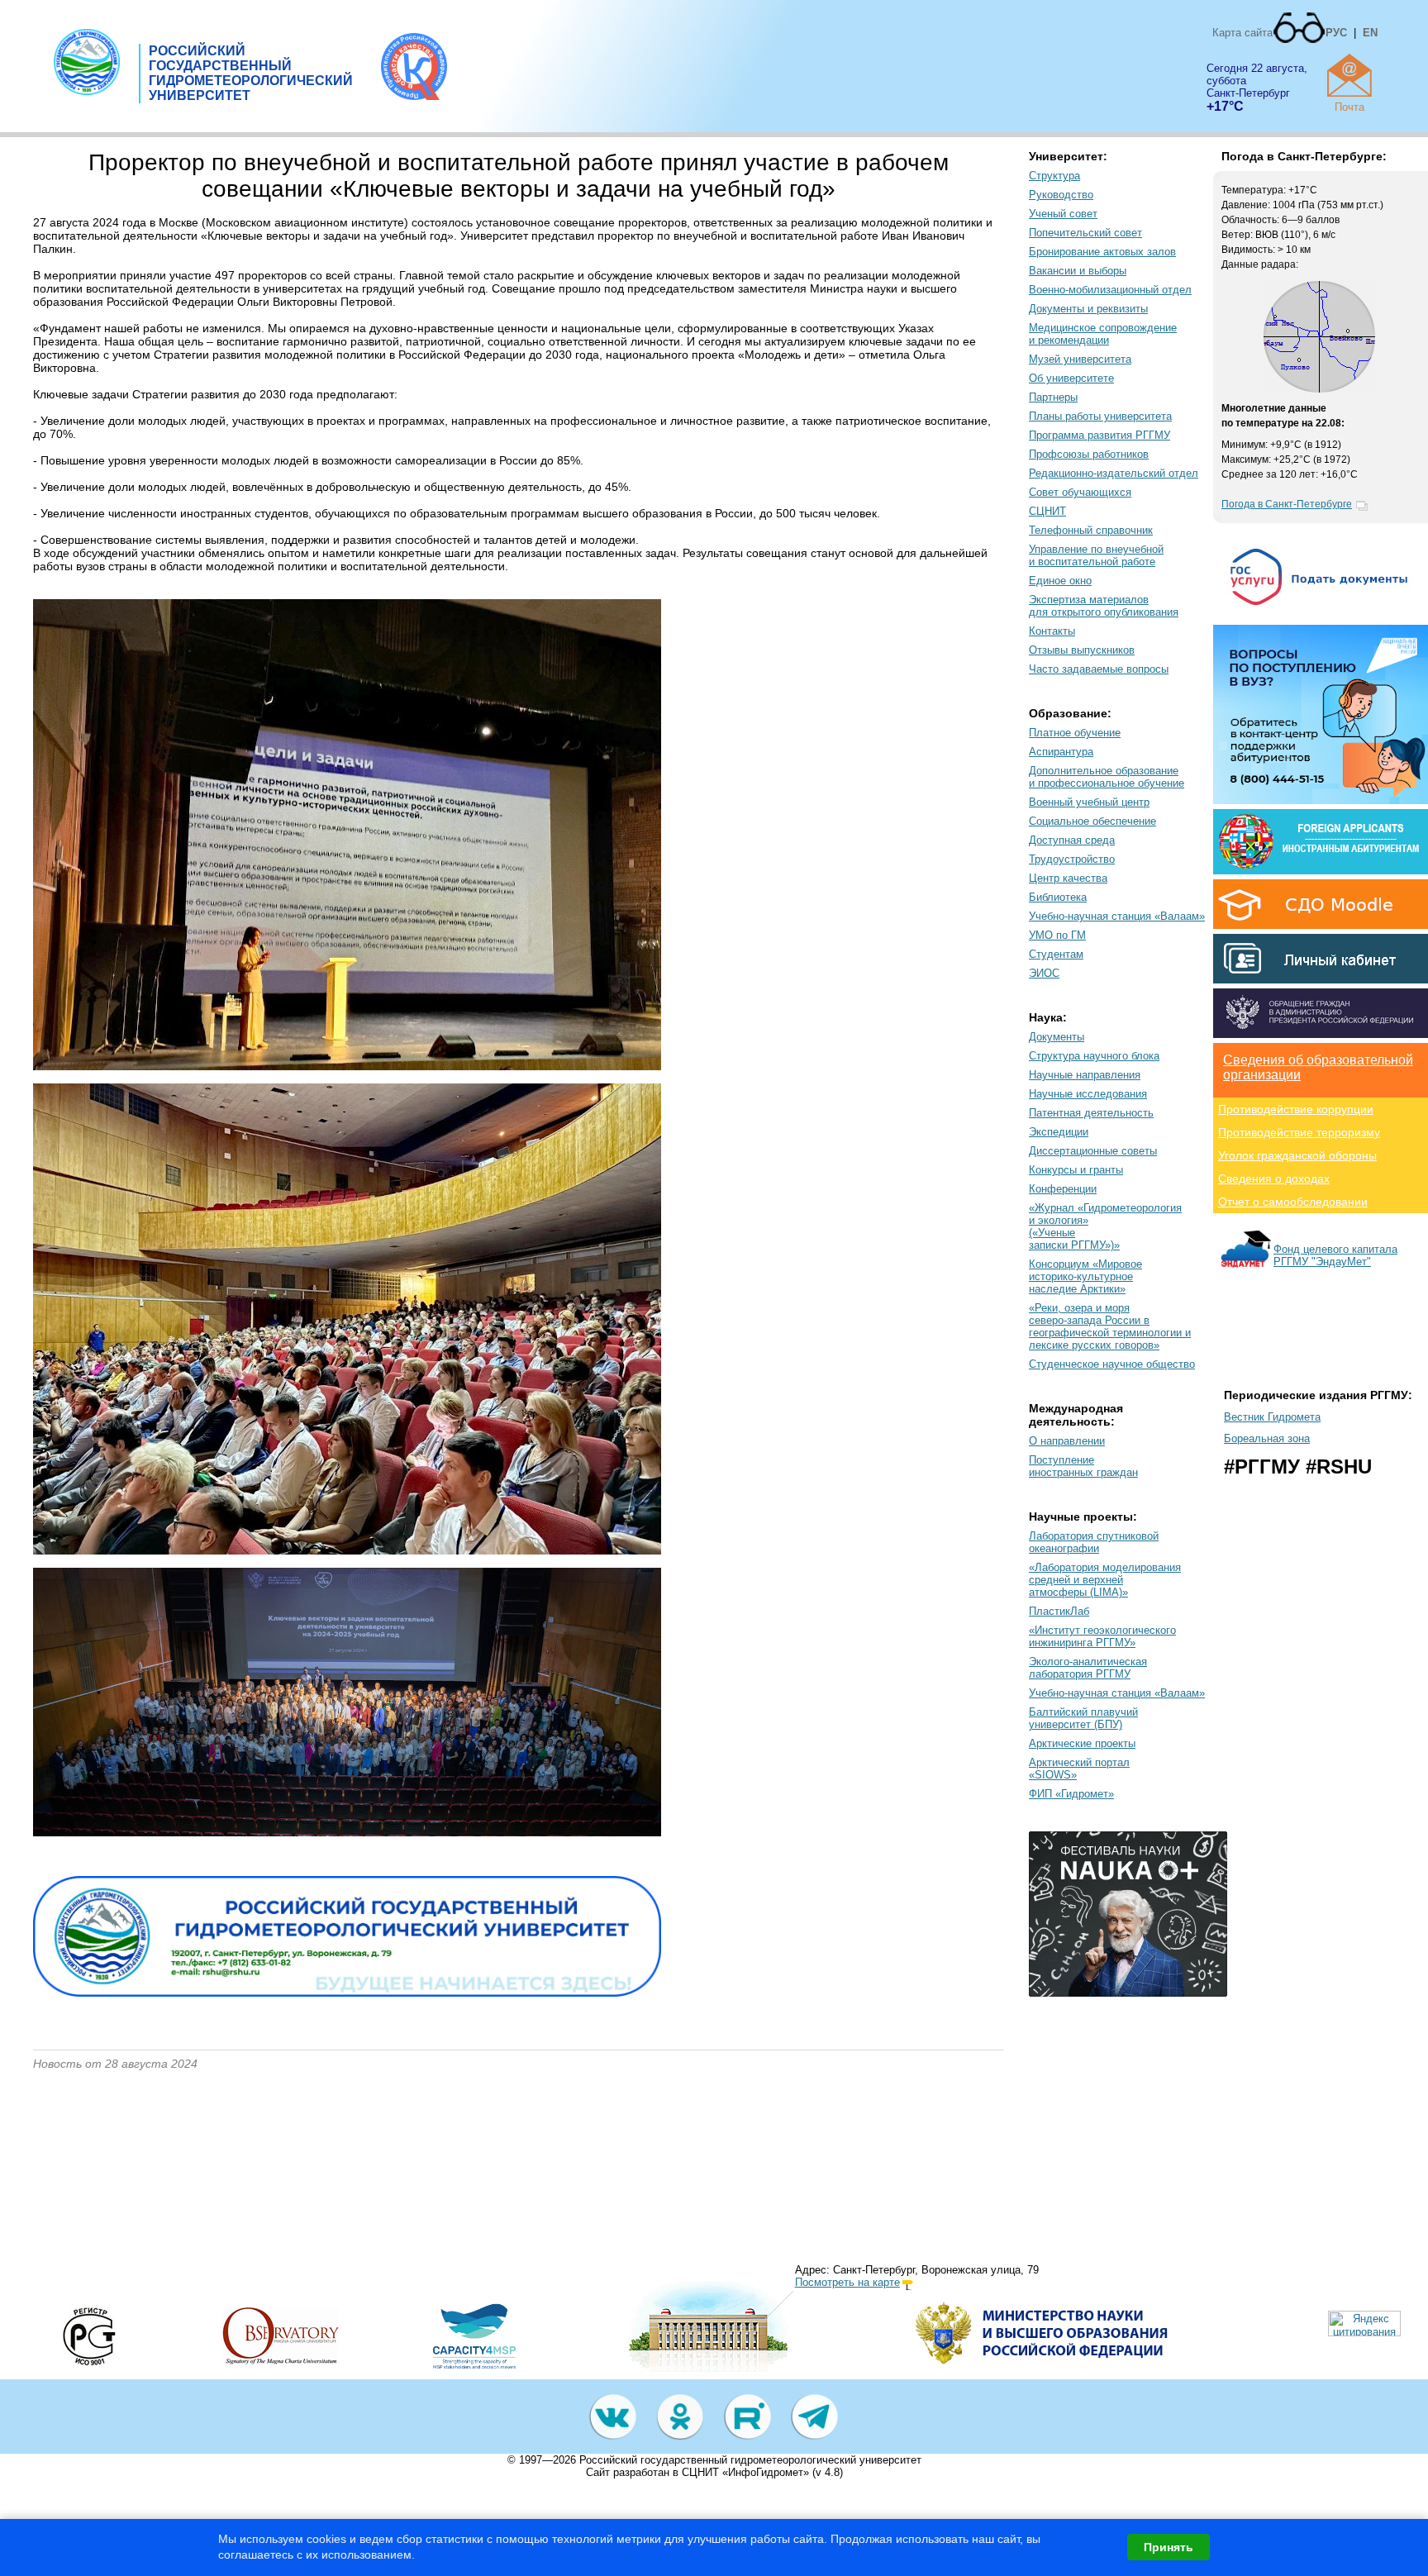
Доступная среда (1072, 840)
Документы (1057, 1037)
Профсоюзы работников (1089, 454)
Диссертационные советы (1093, 1151)
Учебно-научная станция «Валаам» (1117, 916)
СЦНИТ (1047, 511)
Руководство (1061, 195)
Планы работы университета (1100, 416)
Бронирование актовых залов (1102, 252)
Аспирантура (1061, 752)
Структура (1054, 176)
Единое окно (1060, 581)
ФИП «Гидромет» (1071, 1794)
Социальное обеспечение (1092, 821)
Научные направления (1085, 1075)
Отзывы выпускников (1082, 650)
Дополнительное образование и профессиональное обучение (1107, 777)
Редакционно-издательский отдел (1114, 473)
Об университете (1071, 378)
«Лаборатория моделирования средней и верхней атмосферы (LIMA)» (1105, 1580)
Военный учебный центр (1089, 802)
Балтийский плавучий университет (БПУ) (1083, 1718)
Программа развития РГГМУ (1100, 435)
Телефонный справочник (1091, 530)
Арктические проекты (1082, 1743)
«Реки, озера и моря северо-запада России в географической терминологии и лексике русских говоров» (1110, 1326)
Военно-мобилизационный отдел (1110, 290)
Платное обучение (1075, 733)
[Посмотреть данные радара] (1319, 389)
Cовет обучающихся (1080, 492)
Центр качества (1068, 878)
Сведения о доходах (1274, 1178)
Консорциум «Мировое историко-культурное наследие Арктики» (1085, 1276)
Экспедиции (1059, 1132)
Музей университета (1080, 359)
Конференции (1063, 1189)
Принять (1169, 2547)
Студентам (1056, 954)
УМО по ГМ (1057, 935)
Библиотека (1058, 897)
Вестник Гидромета (1272, 1417)
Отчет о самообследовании (1293, 1202)
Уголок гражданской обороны (1297, 1155)
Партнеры (1053, 397)
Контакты (1052, 631)
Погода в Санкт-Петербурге (1287, 504)
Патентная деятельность (1091, 1113)
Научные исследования (1088, 1094)
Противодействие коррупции (1296, 1109)
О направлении (1067, 1441)
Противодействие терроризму (1299, 1132)
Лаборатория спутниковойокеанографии (1094, 1542)
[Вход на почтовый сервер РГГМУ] (1349, 75)
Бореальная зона (1267, 1438)
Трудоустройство (1072, 859)
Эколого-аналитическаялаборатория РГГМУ (1088, 1668)
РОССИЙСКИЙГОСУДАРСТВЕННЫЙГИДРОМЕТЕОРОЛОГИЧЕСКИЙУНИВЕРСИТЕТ (251, 73)
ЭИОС (1044, 973)
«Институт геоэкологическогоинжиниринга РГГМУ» (1102, 1636)
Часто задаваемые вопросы (1099, 669)
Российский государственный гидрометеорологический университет (750, 2460)
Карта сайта (1242, 33)
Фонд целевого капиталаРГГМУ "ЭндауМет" (1335, 1255)
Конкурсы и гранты (1076, 1170)
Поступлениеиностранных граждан (1083, 1466)
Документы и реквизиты (1088, 309)
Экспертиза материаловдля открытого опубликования (1104, 606)
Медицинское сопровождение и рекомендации (1103, 334)
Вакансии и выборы (1078, 271)
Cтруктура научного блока (1094, 1056)
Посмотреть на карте (847, 2282)
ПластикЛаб (1059, 1611)
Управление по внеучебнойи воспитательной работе (1096, 555)
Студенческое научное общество (1112, 1364)
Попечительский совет (1085, 233)
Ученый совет (1063, 214)
